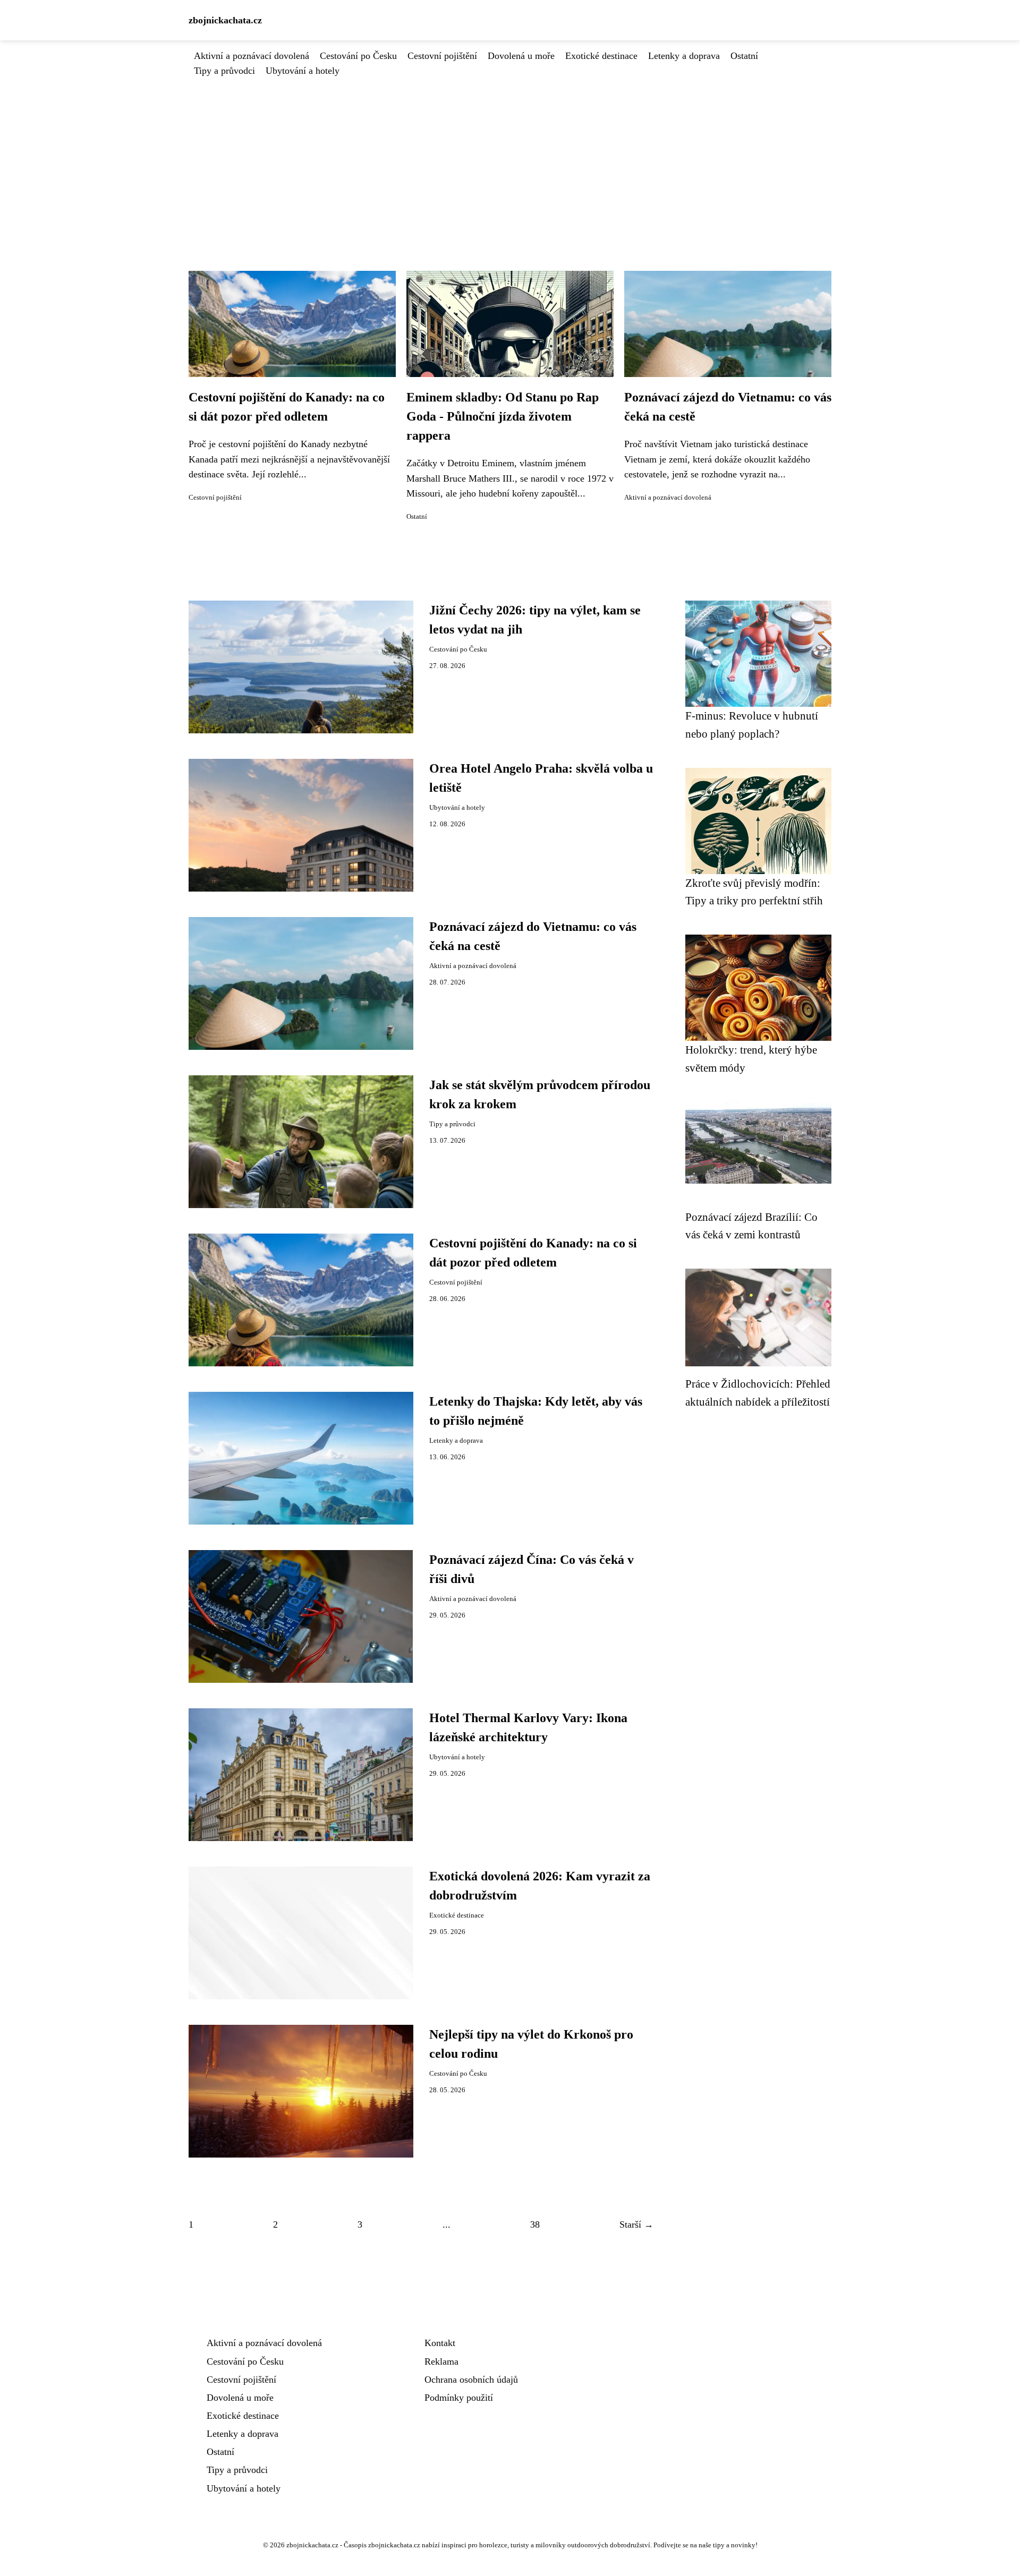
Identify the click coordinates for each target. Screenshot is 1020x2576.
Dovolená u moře (521, 56)
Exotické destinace (601, 56)
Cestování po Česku (358, 56)
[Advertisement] (510, 158)
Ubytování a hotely (303, 71)
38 (535, 2224)
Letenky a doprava (684, 56)
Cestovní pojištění (442, 56)
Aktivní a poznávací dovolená (252, 56)
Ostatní (744, 56)
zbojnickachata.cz (225, 20)
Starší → (636, 2224)
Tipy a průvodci (224, 71)
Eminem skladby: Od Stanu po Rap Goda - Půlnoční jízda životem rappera (503, 416)
